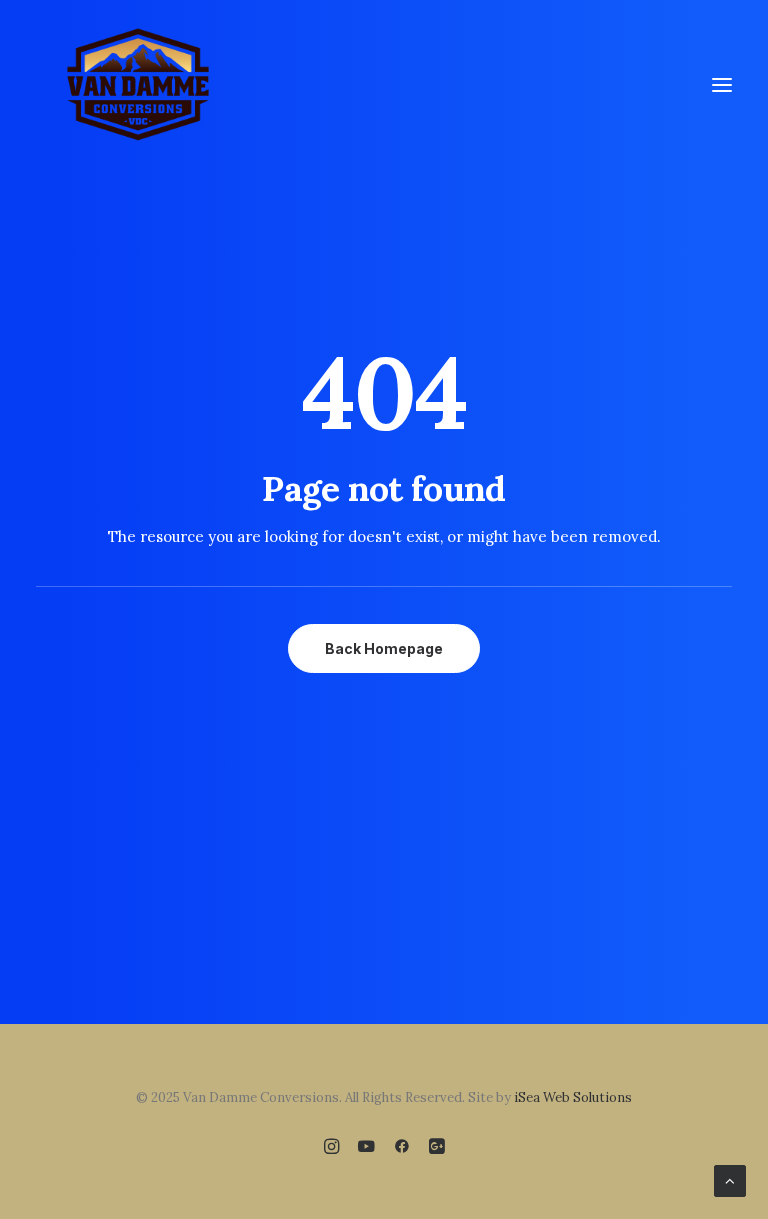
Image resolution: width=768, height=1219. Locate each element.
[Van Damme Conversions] (138, 84)
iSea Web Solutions (573, 1097)
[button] (722, 84)
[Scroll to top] (730, 1179)
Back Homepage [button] (384, 648)
